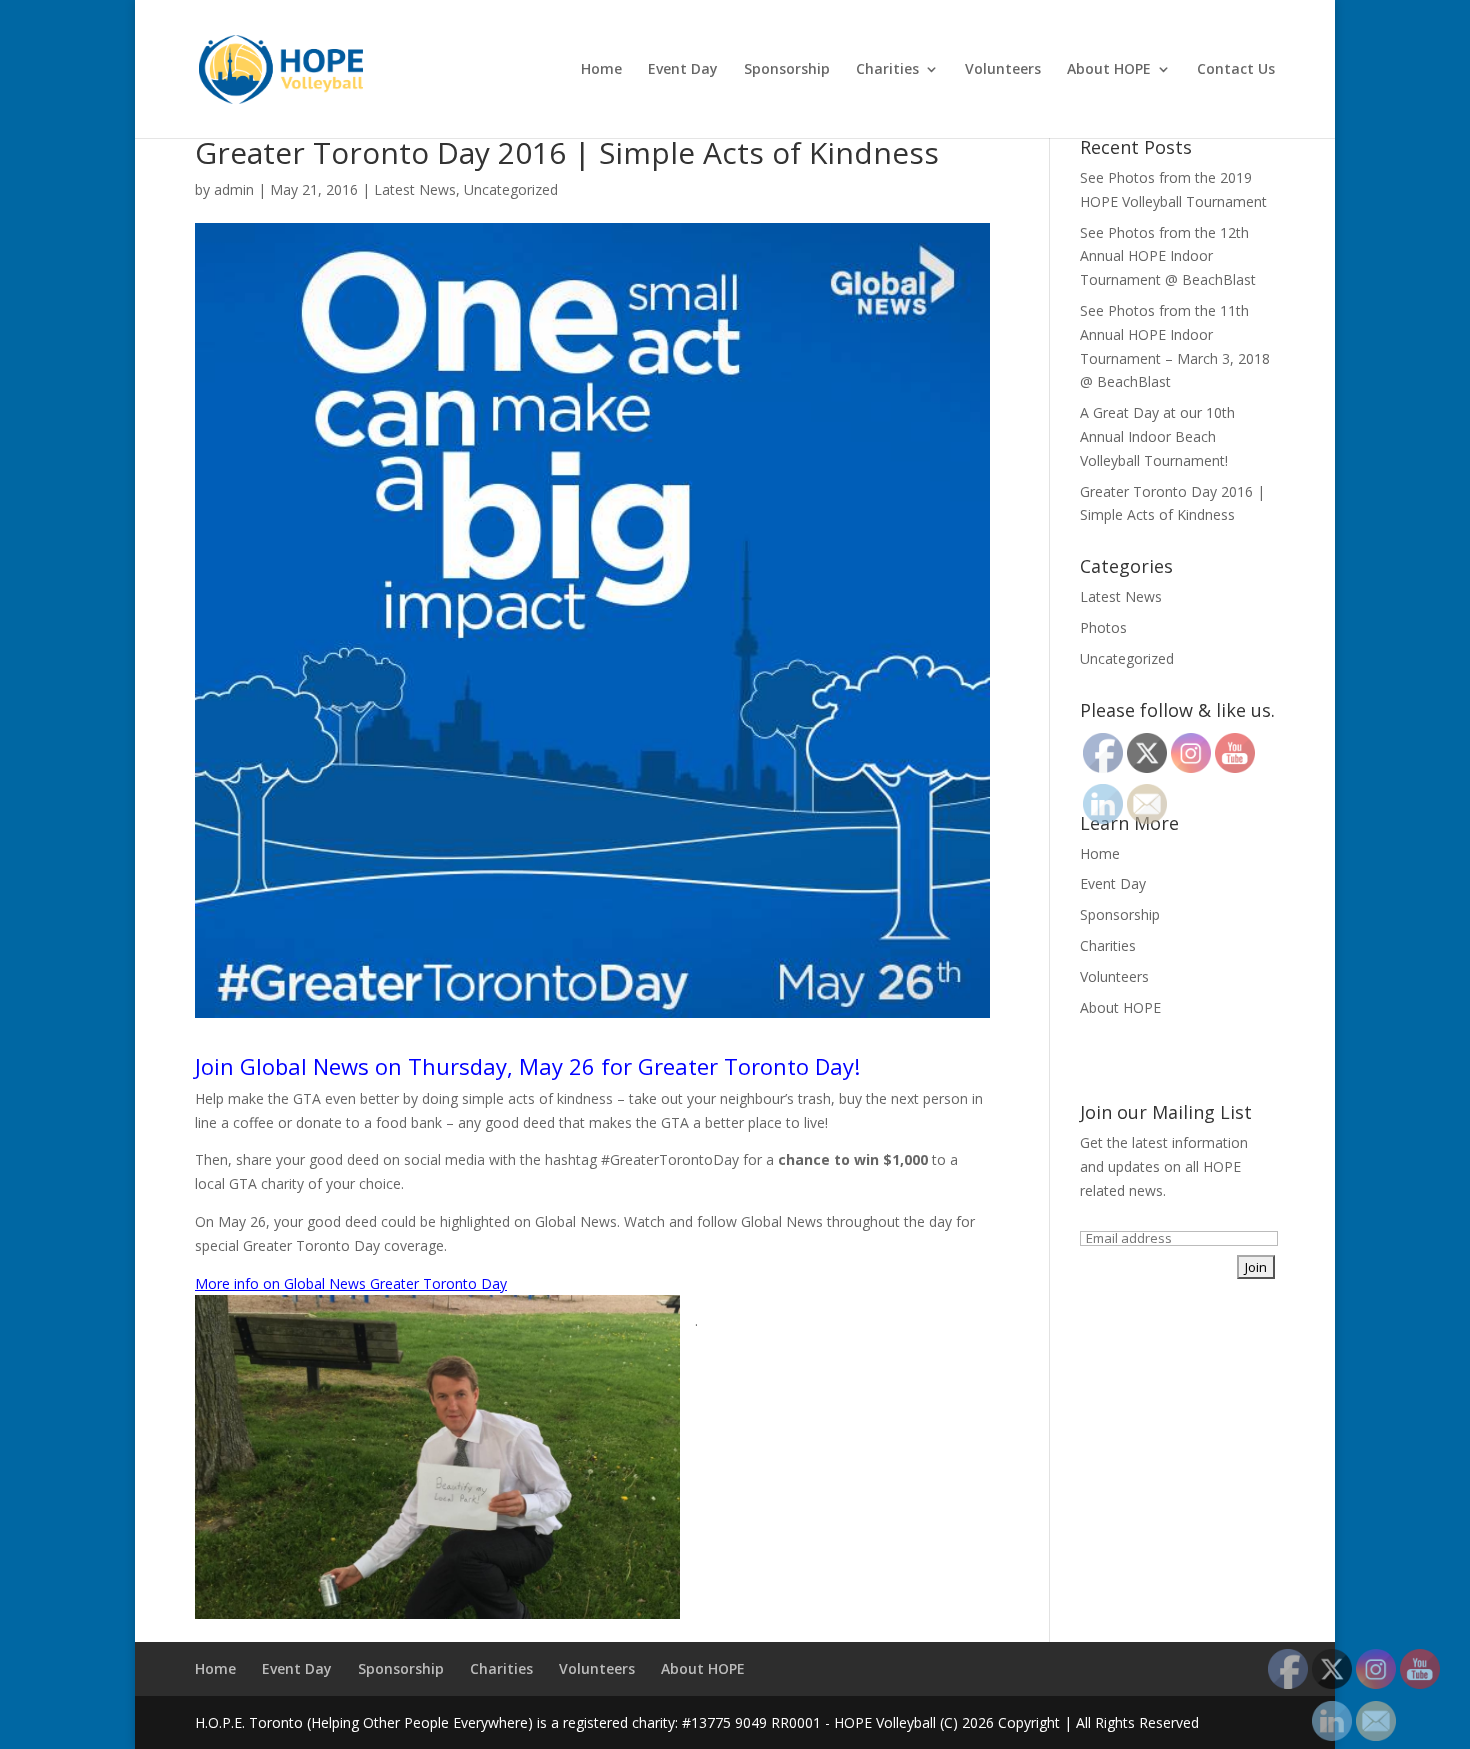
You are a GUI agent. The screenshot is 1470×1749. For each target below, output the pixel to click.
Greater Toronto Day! (749, 1066)
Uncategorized (511, 189)
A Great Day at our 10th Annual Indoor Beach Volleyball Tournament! (1157, 436)
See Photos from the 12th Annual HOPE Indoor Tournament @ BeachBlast (1168, 256)
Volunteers (1003, 70)
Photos (1103, 627)
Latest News (415, 189)
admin (234, 189)
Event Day (683, 70)
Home (601, 70)
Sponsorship (787, 70)
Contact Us (1236, 70)
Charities (887, 70)
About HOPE (1109, 70)
